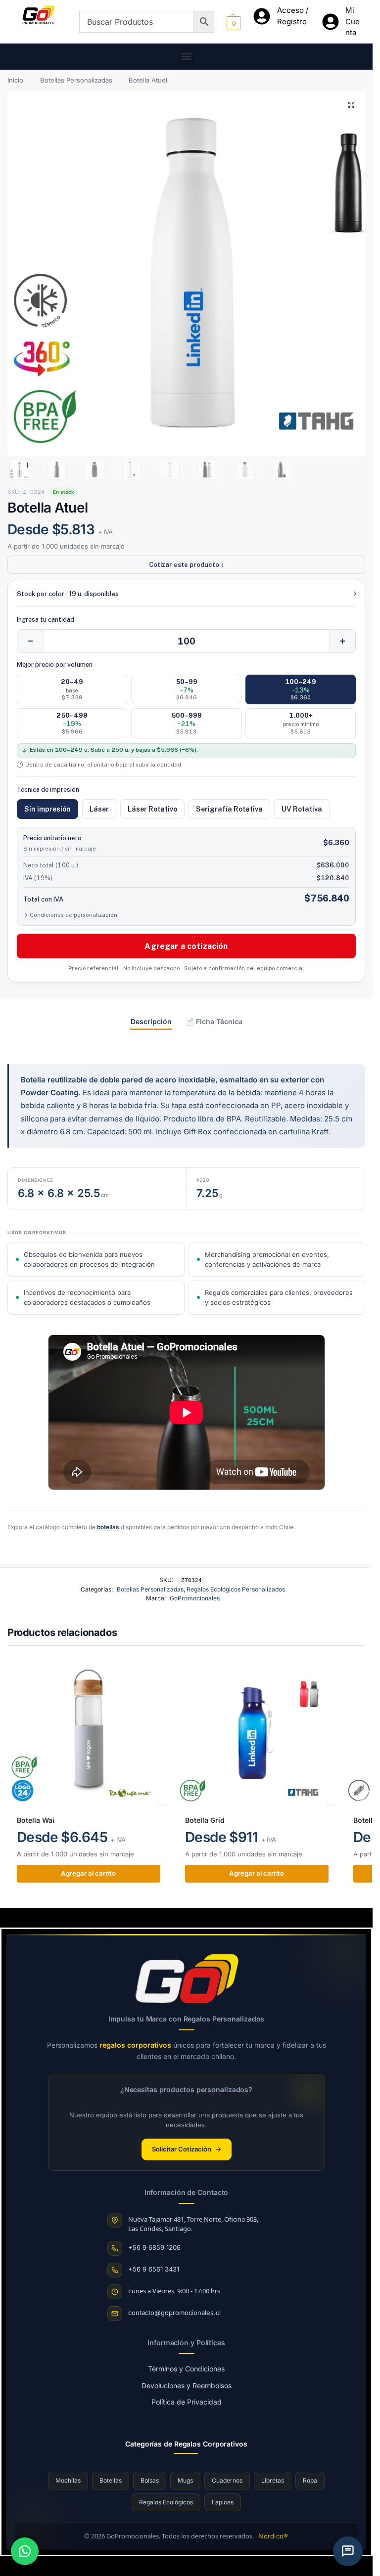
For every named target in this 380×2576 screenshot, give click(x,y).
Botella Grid (205, 1820)
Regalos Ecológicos (166, 2502)
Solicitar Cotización (187, 2149)
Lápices (223, 2502)
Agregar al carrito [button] (88, 1873)
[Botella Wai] (89, 1732)
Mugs (185, 2480)
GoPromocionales (195, 1598)
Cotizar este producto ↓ (187, 565)
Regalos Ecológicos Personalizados (236, 1589)
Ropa (310, 2480)
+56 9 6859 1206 (154, 2247)
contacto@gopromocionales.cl (174, 2313)
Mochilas (68, 2480)
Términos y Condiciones (186, 2369)
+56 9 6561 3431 (154, 2269)
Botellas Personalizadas (76, 80)
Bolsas (150, 2480)
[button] (186, 57)
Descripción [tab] (151, 1021)
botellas (108, 1527)
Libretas (273, 2480)
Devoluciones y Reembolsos (187, 2385)
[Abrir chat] (348, 2551)
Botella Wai (36, 1820)
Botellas (111, 2480)
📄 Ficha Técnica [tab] (214, 1021)
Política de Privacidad (187, 2402)
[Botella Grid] (257, 1732)
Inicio (15, 80)
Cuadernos (227, 2480)
